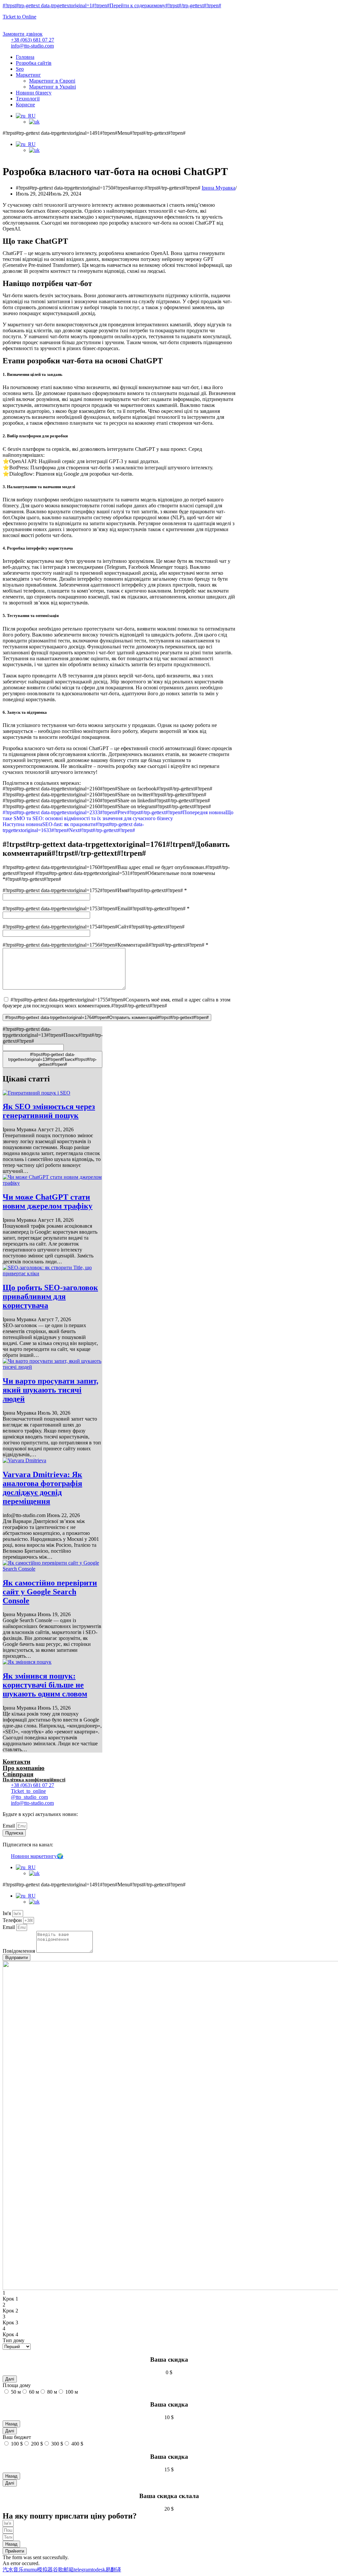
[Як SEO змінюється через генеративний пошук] (36, 1093)
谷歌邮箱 (63, 2570)
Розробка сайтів (34, 63)
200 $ (37, 2444)
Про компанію (24, 1768)
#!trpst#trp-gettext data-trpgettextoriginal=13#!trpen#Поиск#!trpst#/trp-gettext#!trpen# (53, 1035)
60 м (34, 2392)
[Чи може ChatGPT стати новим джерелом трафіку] (52, 1183)
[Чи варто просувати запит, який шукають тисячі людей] (52, 1367)
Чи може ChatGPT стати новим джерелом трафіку (48, 1201)
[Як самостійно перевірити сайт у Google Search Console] (52, 1569)
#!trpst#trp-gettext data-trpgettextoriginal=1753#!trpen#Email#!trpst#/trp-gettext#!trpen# (96, 908)
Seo (20, 69)
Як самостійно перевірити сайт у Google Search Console (50, 1592)
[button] (23, 34)
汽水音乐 (13, 2570)
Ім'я (7, 1913)
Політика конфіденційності (34, 1780)
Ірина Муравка (219, 188)
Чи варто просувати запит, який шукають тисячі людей (51, 1390)
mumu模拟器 (38, 2570)
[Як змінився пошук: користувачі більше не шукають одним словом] (27, 1662)
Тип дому (14, 2340)
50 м (16, 2392)
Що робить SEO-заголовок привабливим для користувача (50, 1296)
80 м (52, 2392)
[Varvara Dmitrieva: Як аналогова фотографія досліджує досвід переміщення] (24, 1460)
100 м (72, 2392)
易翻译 (113, 2570)
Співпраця (18, 1774)
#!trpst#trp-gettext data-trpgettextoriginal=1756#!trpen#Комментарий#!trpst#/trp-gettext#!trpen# (105, 945)
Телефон (13, 1920)
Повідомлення (19, 1951)
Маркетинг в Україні (52, 87)
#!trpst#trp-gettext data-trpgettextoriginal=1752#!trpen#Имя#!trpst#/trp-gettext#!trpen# (95, 890)
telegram (83, 2570)
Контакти (17, 1762)
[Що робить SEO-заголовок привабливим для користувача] (52, 1273)
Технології (28, 99)
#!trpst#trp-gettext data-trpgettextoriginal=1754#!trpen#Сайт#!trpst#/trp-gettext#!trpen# (94, 927)
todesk (99, 2570)
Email (9, 1826)
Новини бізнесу (34, 93)
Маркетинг (28, 75)
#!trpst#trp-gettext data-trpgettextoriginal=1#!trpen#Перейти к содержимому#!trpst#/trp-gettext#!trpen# (112, 5)
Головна (25, 57)
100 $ (17, 2444)
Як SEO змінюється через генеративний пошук (49, 1111)
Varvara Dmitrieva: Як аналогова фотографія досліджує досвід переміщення (42, 1488)
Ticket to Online (19, 17)
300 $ (57, 2444)
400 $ (77, 2444)
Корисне (25, 105)
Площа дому (17, 2385)
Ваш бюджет (17, 2437)
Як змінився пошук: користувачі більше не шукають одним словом (45, 1685)
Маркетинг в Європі (52, 81)
